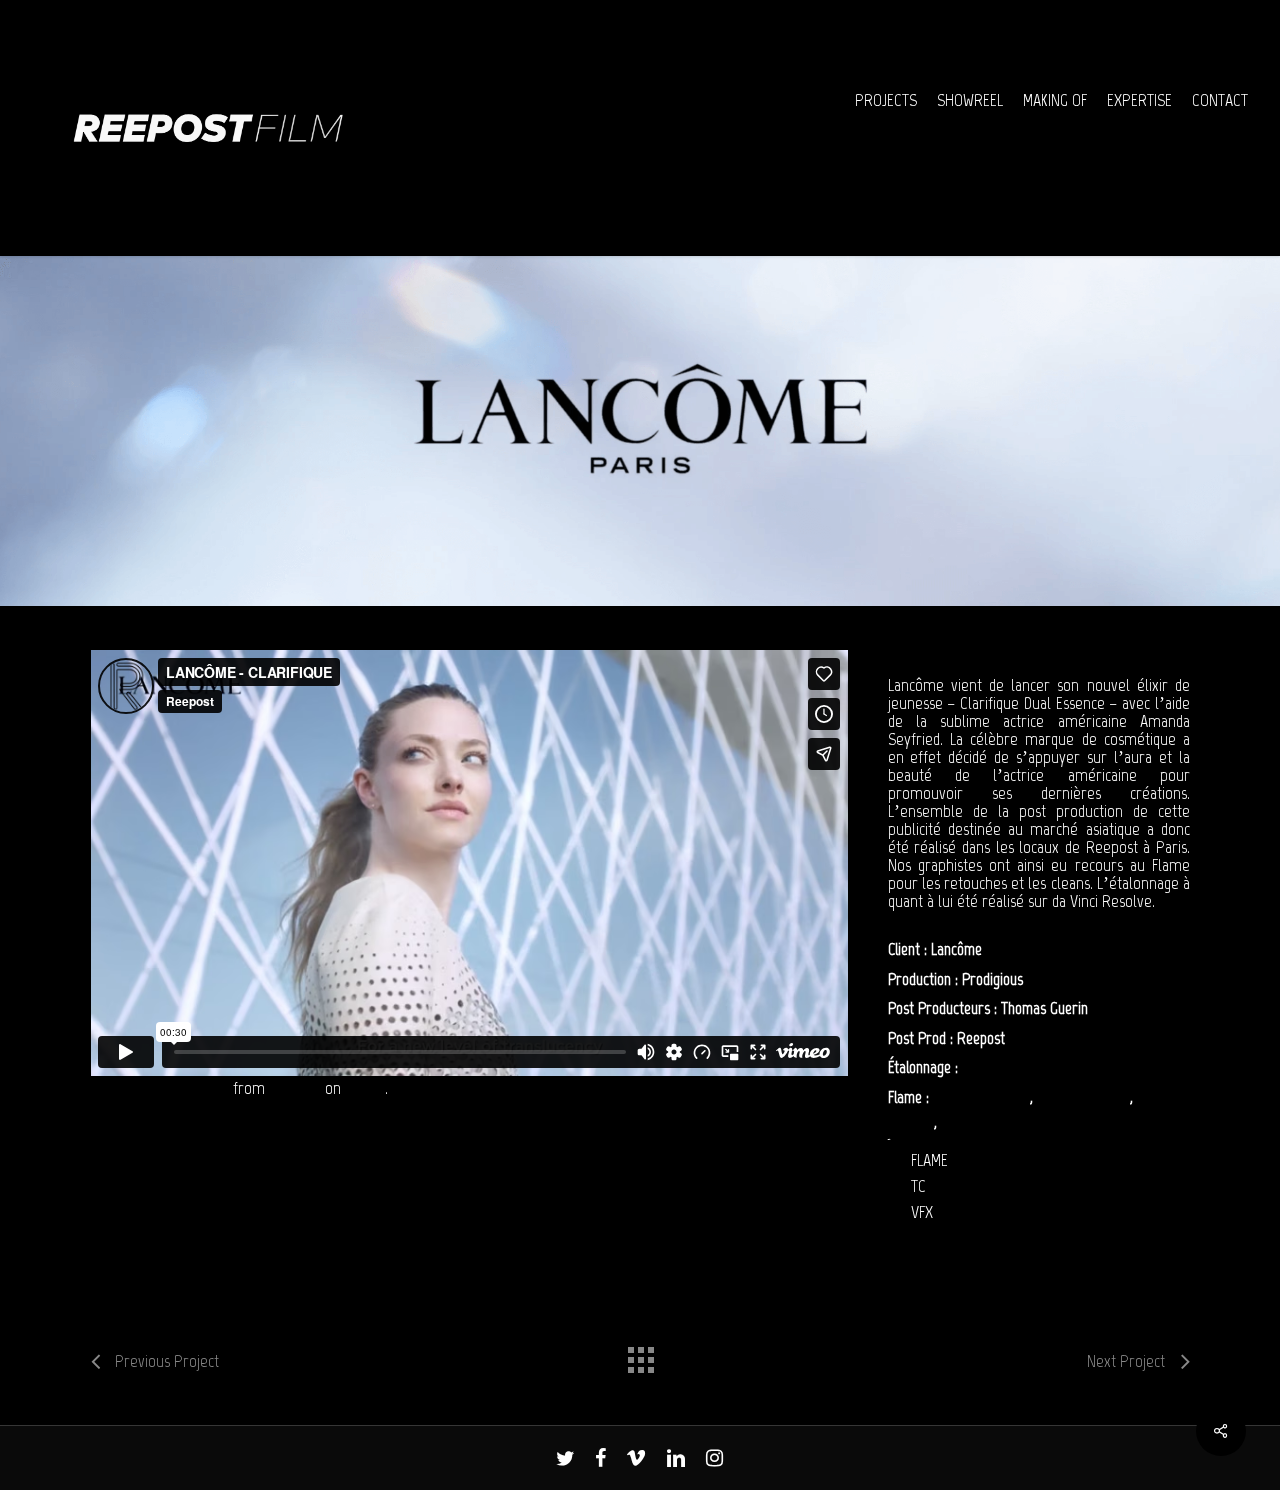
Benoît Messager (981, 1097)
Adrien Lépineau (1083, 1097)
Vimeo (365, 1088)
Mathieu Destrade (992, 1122)
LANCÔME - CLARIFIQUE (159, 1088)
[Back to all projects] (640, 1355)
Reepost (295, 1088)
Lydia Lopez (995, 1067)
